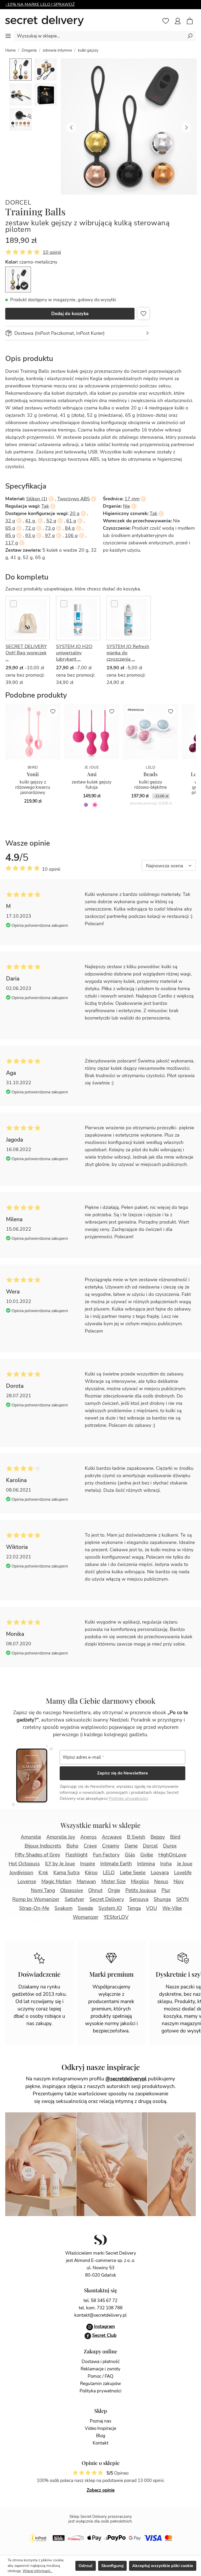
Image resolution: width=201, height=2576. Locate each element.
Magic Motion (56, 1882)
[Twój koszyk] (192, 21)
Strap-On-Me (34, 1908)
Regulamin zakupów (100, 2384)
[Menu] (8, 36)
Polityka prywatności (100, 2391)
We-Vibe (172, 1908)
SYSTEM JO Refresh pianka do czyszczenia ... (128, 653)
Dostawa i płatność (101, 2362)
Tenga (134, 1908)
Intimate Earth (116, 1864)
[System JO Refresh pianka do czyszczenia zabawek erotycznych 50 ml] (129, 618)
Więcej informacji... (37, 2571)
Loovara (160, 1873)
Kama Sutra (66, 1873)
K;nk (43, 1873)
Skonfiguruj (112, 2566)
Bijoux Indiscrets (43, 1846)
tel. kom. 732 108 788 (101, 2308)
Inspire (88, 1864)
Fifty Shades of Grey (38, 1855)
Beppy (158, 1837)
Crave (90, 1846)
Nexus (161, 1882)
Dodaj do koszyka (70, 314)
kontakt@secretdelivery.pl (100, 2315)
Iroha (166, 1864)
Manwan (86, 1882)
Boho (72, 1846)
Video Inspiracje (100, 2428)
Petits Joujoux (141, 1890)
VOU (152, 1908)
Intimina (146, 1864)
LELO (109, 1873)
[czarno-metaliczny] (18, 279)
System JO (110, 1908)
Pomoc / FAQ (100, 2376)
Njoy (179, 1882)
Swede (85, 1908)
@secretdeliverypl (126, 2079)
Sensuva (139, 1899)
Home (10, 50)
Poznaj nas (100, 2421)
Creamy (111, 1846)
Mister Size (113, 1882)
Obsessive (72, 1890)
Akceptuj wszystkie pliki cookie (163, 2566)
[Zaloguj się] (178, 21)
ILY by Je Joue (60, 1864)
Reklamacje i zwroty (100, 2369)
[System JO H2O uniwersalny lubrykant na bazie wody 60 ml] (78, 618)
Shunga (162, 1899)
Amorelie (31, 1837)
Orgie (114, 1890)
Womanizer (86, 1917)
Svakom (63, 1908)
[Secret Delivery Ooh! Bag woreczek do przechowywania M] (28, 618)
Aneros (88, 1837)
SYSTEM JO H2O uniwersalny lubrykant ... (74, 653)
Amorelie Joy (61, 1837)
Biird (175, 1837)
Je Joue (185, 1864)
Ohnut (95, 1890)
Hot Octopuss (24, 1864)
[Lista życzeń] (166, 21)
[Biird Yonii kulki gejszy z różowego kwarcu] (33, 732)
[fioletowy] (86, 805)
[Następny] (186, 127)
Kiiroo (91, 1873)
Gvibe (147, 1855)
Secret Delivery (107, 1899)
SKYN (182, 1899)
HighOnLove (172, 1855)
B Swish (136, 1837)
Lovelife (183, 1873)
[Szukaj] (190, 36)
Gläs (130, 1855)
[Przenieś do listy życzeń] (143, 314)
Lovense (27, 1882)
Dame (131, 1846)
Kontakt (100, 2443)
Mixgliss (140, 1882)
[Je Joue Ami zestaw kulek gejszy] (92, 732)
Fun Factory (106, 1855)
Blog (101, 2436)
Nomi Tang (43, 1890)
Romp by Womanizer (36, 1899)
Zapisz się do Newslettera (122, 1773)
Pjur (166, 1890)
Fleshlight (77, 1855)
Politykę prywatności (128, 1799)
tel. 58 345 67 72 (100, 2301)
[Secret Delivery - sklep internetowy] (44, 21)
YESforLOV (116, 1917)
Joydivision (21, 1873)
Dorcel (18, 203)
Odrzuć (86, 2566)
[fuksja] (95, 805)
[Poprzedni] (71, 127)
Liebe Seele (133, 1873)
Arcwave (112, 1837)
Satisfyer (74, 1899)
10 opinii (52, 252)
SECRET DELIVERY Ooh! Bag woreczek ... (26, 653)
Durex (170, 1846)
